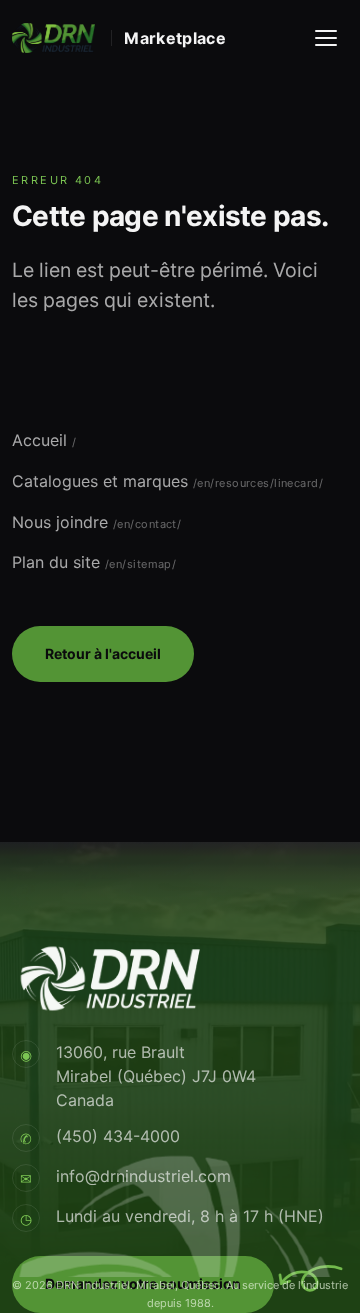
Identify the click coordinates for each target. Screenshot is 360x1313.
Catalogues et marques (100, 481)
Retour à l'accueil (103, 653)
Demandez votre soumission (143, 1283)
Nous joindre (60, 522)
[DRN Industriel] (53, 38)
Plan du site (56, 562)
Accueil (39, 440)
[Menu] (326, 38)
